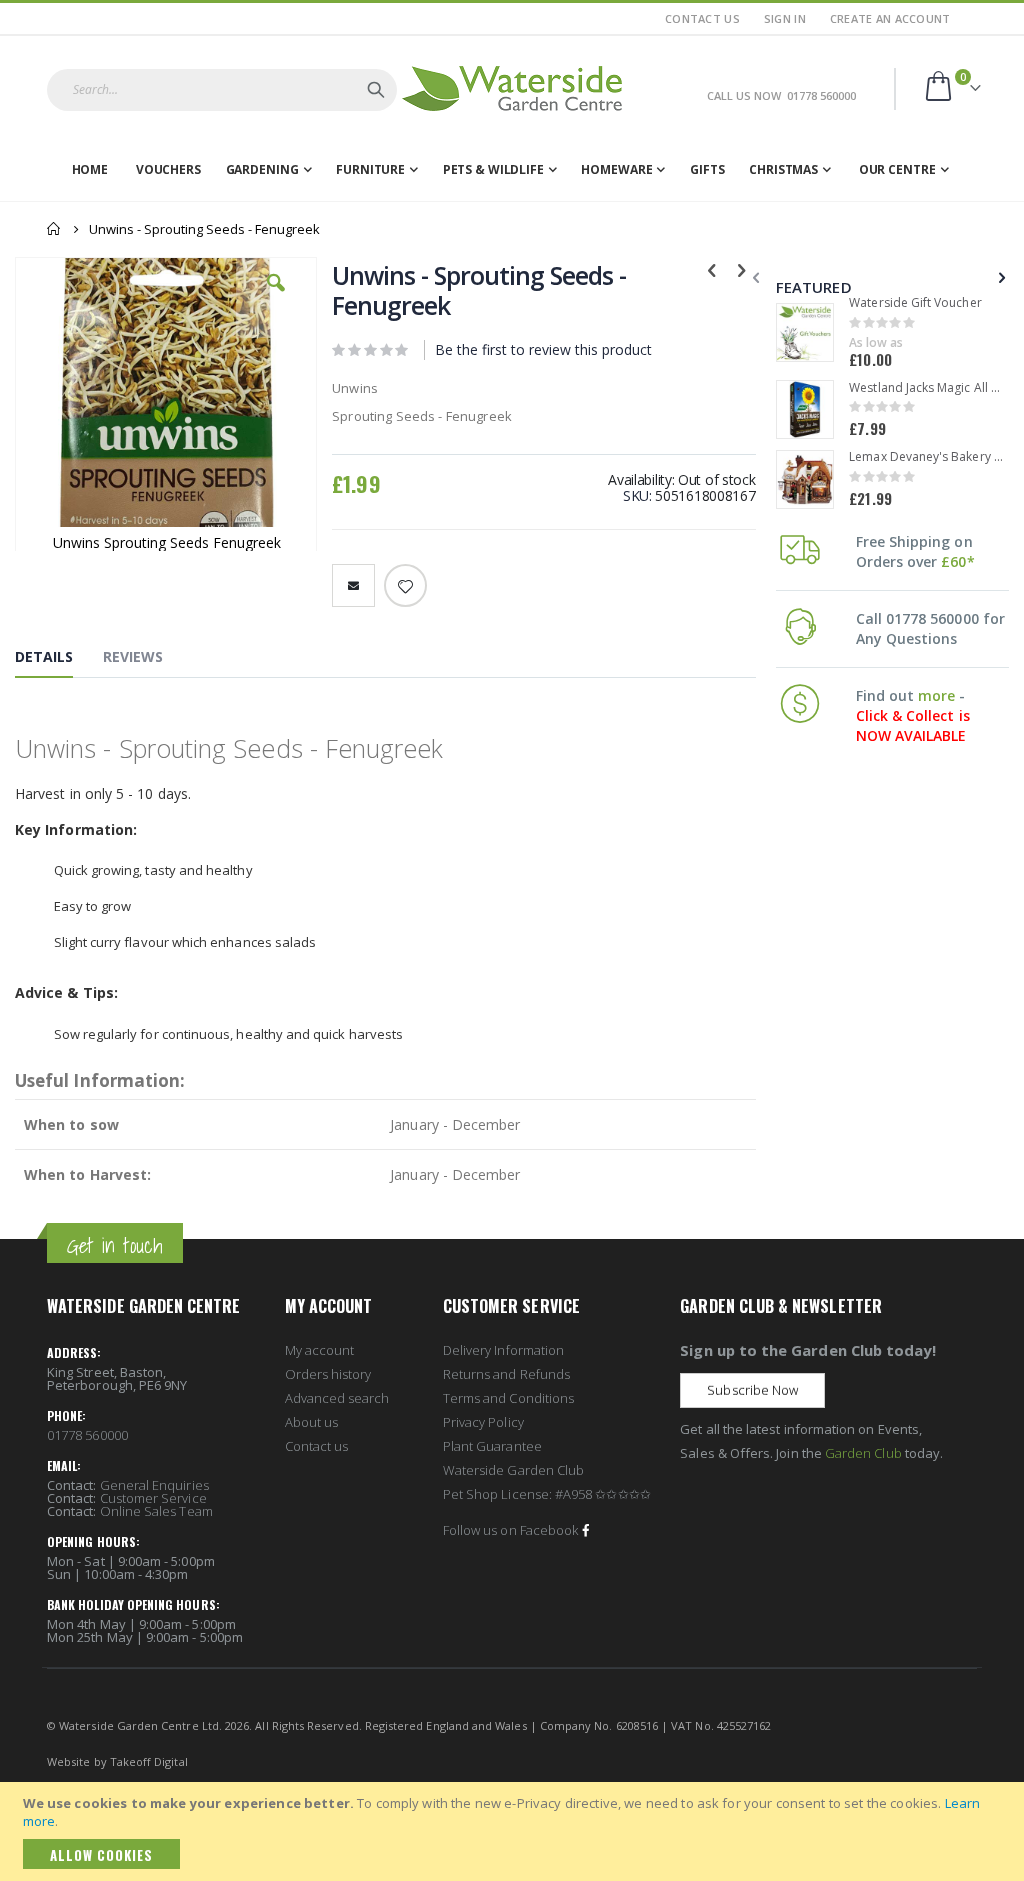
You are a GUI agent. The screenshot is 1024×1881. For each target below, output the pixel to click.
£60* (957, 561)
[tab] (59, 661)
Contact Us (702, 18)
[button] (276, 298)
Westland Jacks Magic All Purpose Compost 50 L (926, 388)
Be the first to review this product (543, 349)
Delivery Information (503, 1350)
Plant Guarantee (492, 1446)
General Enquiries (154, 1485)
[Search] (376, 90)
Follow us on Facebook (510, 1530)
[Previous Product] (712, 269)
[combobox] (222, 90)
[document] (515, 1831)
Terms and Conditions (508, 1398)
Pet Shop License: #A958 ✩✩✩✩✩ (547, 1494)
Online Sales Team (156, 1511)
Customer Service (153, 1498)
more (936, 695)
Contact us (317, 1446)
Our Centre (897, 169)
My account (320, 1350)
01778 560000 (87, 1435)
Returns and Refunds (506, 1374)
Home (54, 229)
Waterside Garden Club (513, 1470)
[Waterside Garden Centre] (512, 88)
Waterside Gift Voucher (915, 303)
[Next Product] (742, 269)
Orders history (328, 1374)
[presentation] (1000, 277)
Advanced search (337, 1398)
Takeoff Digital (149, 1761)
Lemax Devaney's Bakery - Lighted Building (926, 457)
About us (312, 1422)
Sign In (785, 18)
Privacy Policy (483, 1422)
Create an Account (890, 18)
